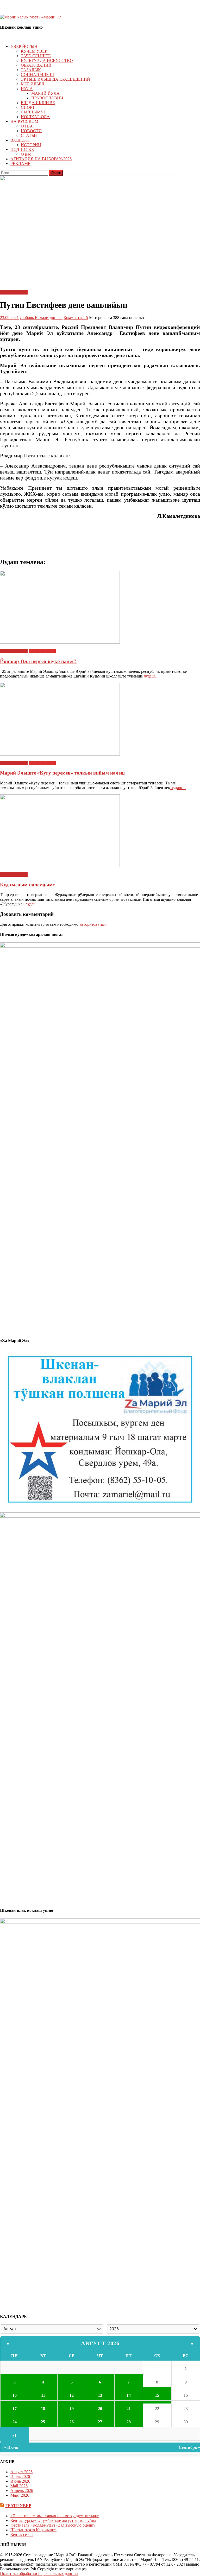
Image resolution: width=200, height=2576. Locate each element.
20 (100, 2409)
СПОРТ (28, 107)
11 (43, 2395)
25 (43, 2422)
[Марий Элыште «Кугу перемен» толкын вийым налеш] (100, 720)
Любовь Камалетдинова (41, 318)
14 (129, 2395)
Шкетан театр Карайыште (33, 2530)
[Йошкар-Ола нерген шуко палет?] (100, 608)
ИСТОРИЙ (31, 145)
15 (157, 2395)
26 (72, 2422)
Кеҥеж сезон (22, 2535)
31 (15, 2435)
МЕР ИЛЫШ (33, 84)
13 (100, 2395)
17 (15, 2409)
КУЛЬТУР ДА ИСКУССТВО (47, 60)
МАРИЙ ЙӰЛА (45, 93)
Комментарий (76, 318)
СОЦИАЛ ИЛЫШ (37, 75)
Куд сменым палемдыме (27, 885)
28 (129, 2422)
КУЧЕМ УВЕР (34, 51)
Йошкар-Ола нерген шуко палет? (38, 661)
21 (129, 2409)
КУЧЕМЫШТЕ (14, 292)
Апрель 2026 (22, 2491)
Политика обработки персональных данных (39, 2574)
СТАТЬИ (29, 135)
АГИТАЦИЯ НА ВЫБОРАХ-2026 (41, 159)
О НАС (27, 126)
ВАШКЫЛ (20, 140)
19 (72, 2409)
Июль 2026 (20, 2476)
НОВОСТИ (31, 131)
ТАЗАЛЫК (31, 70)
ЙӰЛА (27, 89)
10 (15, 2395)
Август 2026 (100, 2343)
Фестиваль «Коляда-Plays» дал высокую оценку (53, 2525)
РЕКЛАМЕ (20, 164)
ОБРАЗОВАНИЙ (36, 65)
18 (43, 2409)
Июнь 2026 (20, 2481)
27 (100, 2422)
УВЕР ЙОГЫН (24, 46)
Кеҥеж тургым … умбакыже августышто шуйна (53, 2520)
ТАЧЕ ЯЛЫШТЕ (36, 56)
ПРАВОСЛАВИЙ (47, 98)
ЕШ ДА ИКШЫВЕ (38, 103)
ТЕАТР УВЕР (18, 2506)
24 (15, 2422)
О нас (26, 154)
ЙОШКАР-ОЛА (35, 117)
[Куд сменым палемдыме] (100, 831)
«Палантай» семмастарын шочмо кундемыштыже (55, 2516)
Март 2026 (20, 2495)
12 (72, 2395)
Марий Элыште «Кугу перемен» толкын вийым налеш (62, 773)
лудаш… (151, 676)
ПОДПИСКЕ (22, 149)
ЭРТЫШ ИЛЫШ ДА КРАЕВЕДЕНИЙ (55, 79)
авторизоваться (93, 924)
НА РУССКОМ (24, 121)
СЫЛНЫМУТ (33, 112)
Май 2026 (19, 2486)
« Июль (11, 2447)
